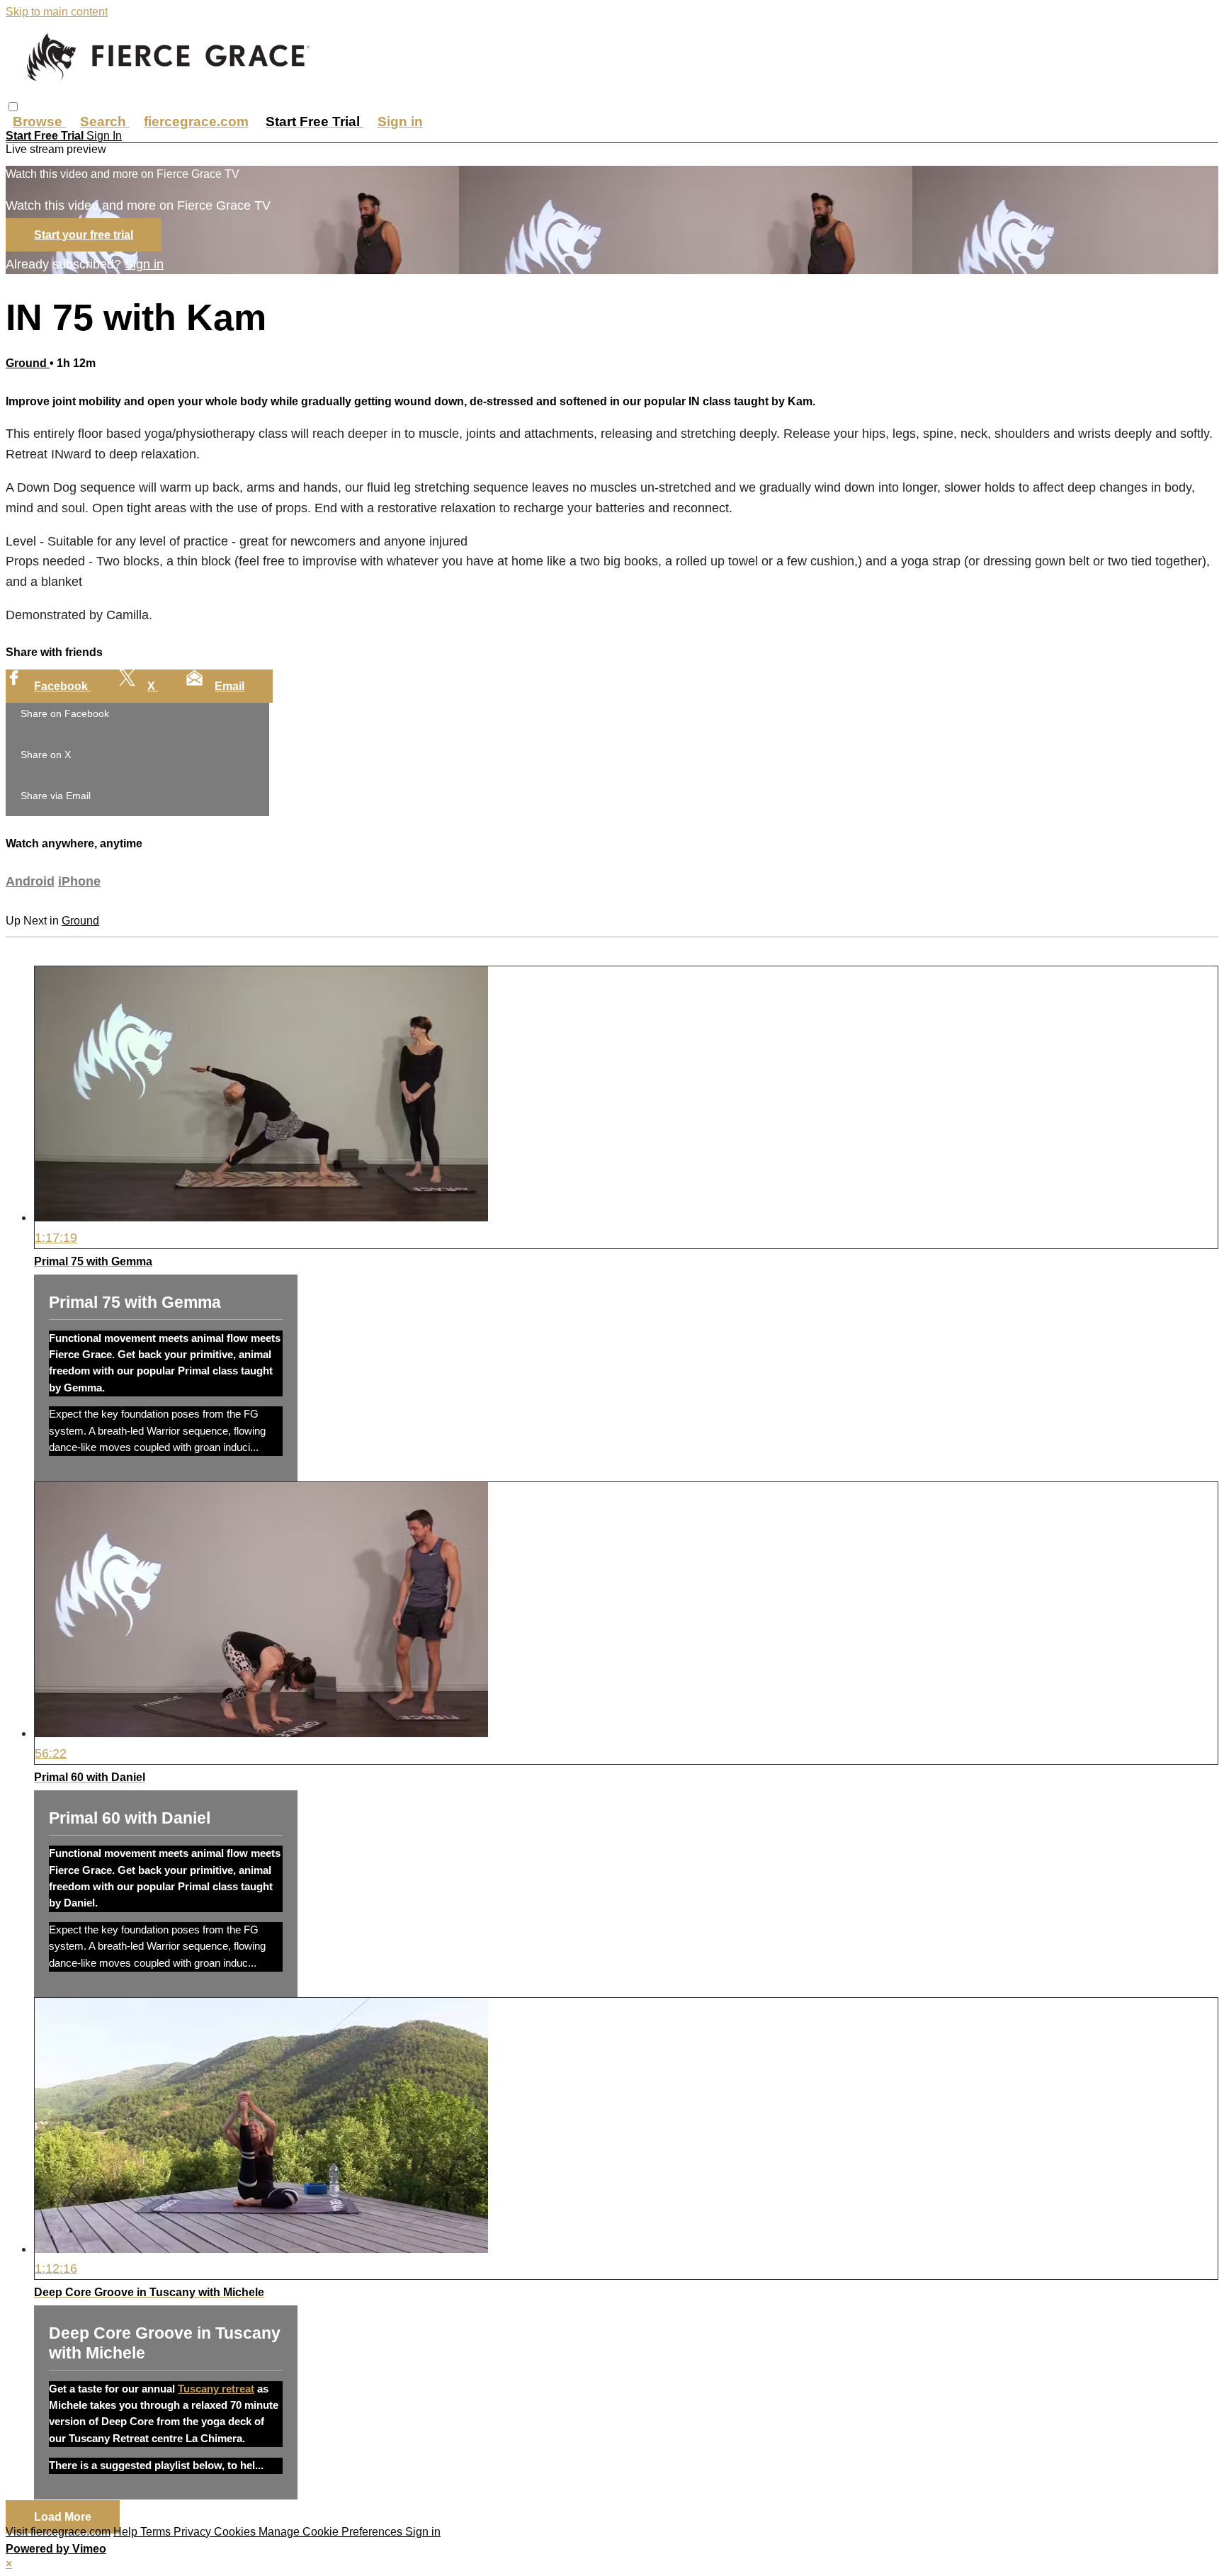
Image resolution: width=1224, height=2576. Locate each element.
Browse (39, 122)
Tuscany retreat (216, 2389)
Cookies (236, 2532)
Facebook (62, 686)
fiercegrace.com (196, 122)
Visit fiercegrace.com (58, 2532)
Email (229, 686)
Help (127, 2532)
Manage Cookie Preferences (332, 2532)
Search (105, 122)
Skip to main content (57, 12)
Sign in (400, 122)
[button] (13, 107)
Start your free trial (84, 235)
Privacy (194, 2532)
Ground (28, 363)
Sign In (104, 136)
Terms (157, 2532)
